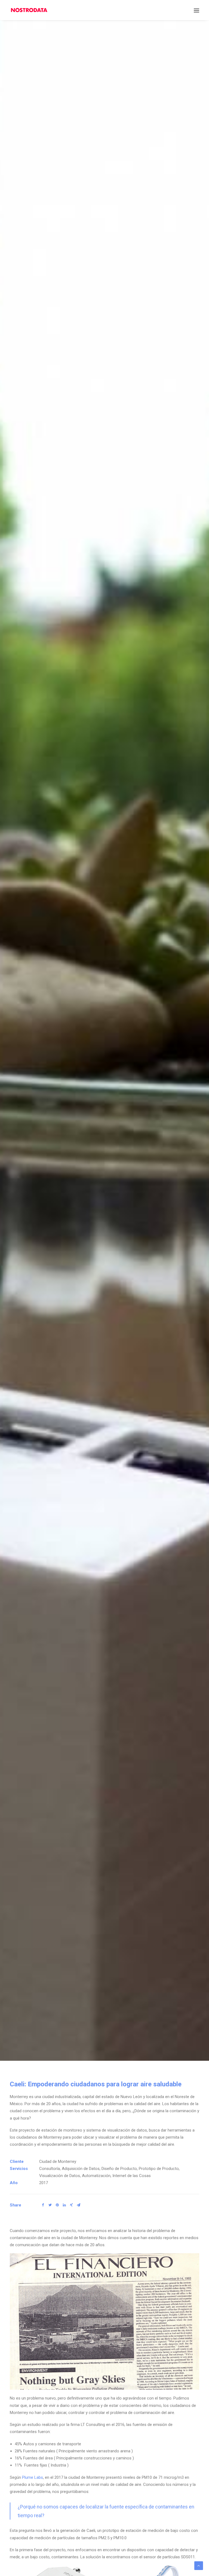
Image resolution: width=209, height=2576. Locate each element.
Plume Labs (33, 2477)
